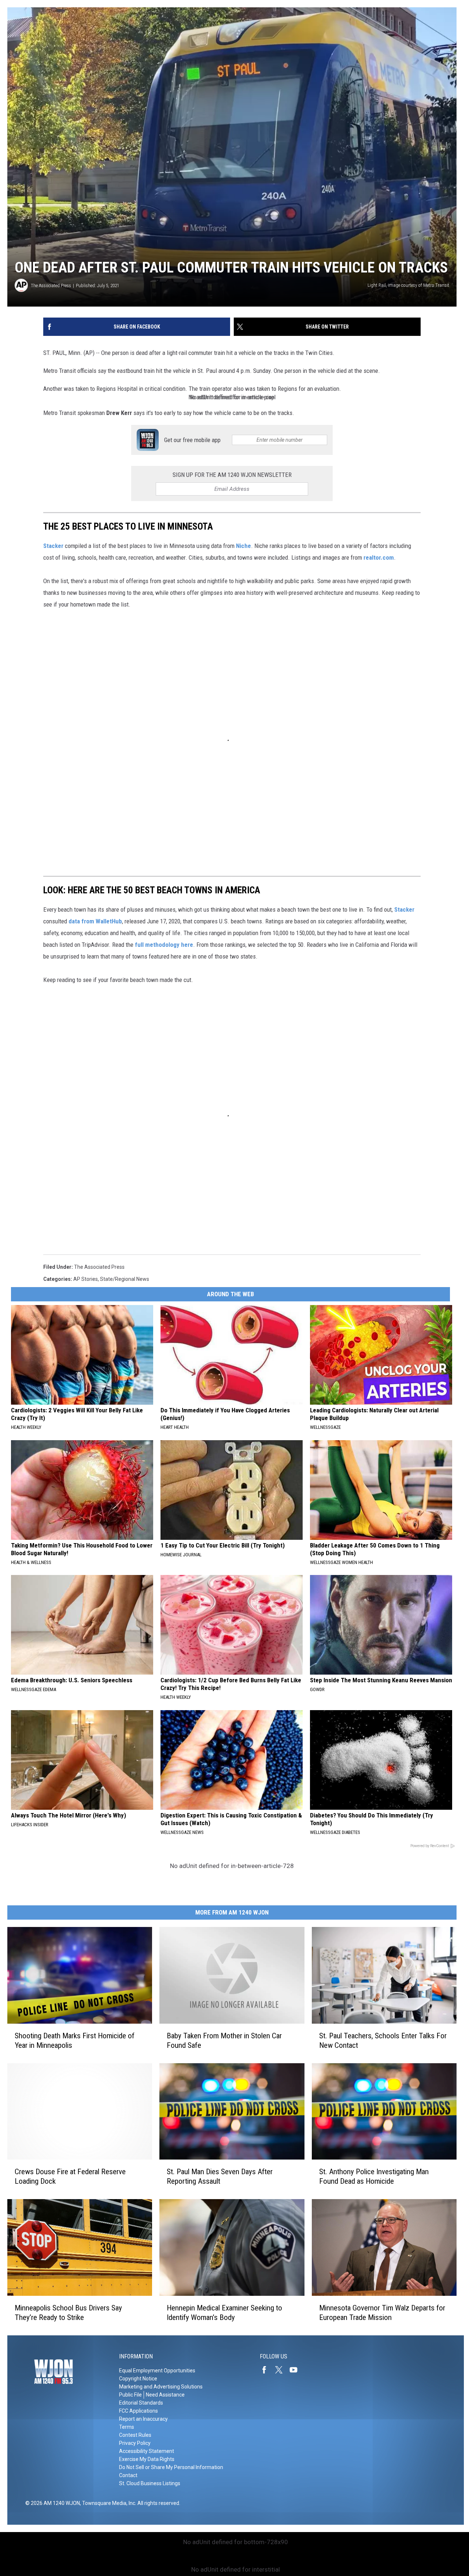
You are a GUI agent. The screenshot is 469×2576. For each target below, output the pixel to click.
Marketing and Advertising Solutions (161, 2387)
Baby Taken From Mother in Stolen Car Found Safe (224, 2041)
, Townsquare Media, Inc (108, 2503)
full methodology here (164, 945)
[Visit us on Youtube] (296, 2370)
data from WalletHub (95, 921)
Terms (127, 2427)
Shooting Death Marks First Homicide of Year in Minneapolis (75, 2041)
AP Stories (86, 1279)
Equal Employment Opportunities (157, 2371)
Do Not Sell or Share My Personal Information (171, 2467)
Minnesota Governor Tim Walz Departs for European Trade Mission (382, 2313)
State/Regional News (125, 1279)
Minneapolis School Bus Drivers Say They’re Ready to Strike (68, 2313)
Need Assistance (165, 2395)
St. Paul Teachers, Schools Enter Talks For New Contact (383, 2041)
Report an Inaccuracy (143, 2419)
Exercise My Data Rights (147, 2459)
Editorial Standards (141, 2403)
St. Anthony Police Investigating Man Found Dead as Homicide (374, 2176)
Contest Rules (135, 2435)
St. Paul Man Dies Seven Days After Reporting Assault (220, 2176)
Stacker (53, 546)
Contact (128, 2475)
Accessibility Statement (147, 2451)
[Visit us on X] (282, 2370)
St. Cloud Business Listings (150, 2483)
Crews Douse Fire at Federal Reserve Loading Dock (70, 2176)
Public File (130, 2395)
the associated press (99, 1267)
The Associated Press (51, 286)
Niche (243, 546)
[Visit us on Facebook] (267, 2370)
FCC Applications (139, 2411)
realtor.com (379, 557)
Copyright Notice (138, 2379)
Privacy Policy (135, 2443)
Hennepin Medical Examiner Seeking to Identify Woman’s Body (224, 2313)
